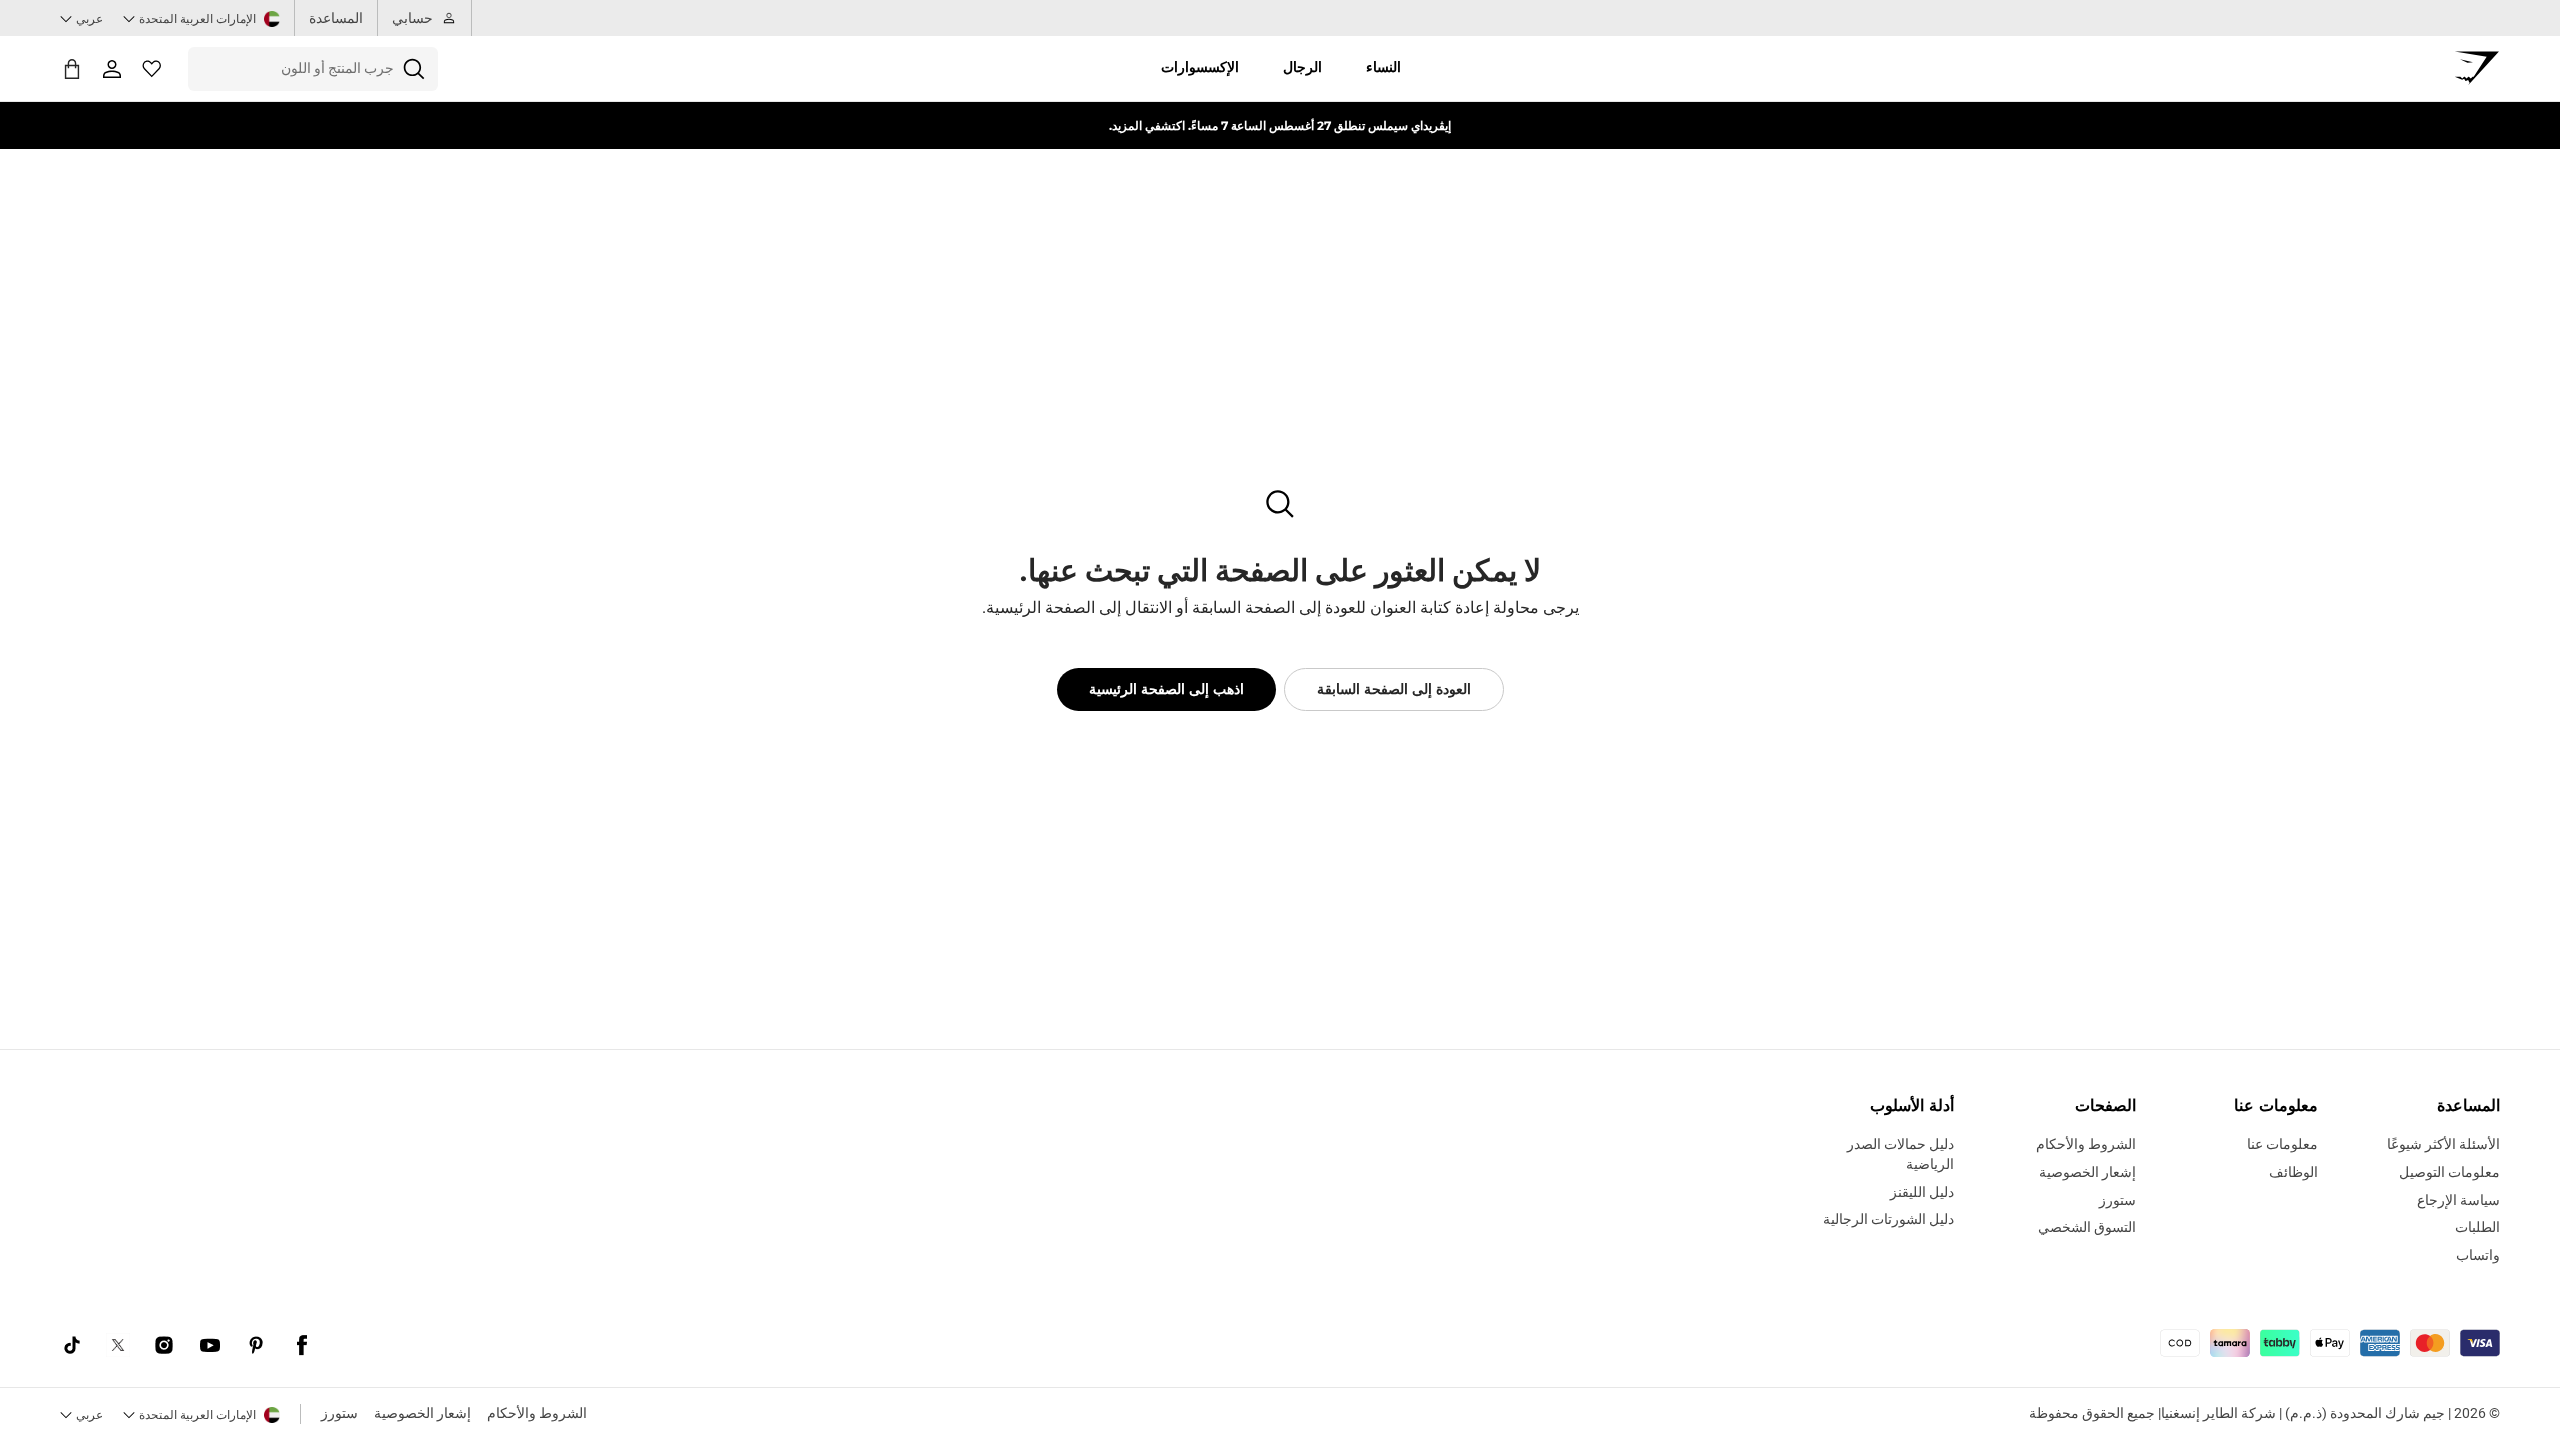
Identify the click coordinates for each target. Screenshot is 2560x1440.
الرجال (1302, 67)
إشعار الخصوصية (422, 1413)
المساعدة (336, 18)
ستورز (339, 1413)
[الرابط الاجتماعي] (302, 1345)
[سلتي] (72, 68)
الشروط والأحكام (537, 1413)
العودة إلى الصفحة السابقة (1394, 689)
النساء (1383, 67)
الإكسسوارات (1200, 67)
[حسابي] (112, 69)
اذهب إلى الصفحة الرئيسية (1166, 689)
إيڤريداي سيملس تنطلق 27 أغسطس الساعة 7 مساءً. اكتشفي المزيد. (1280, 125)
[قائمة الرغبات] (152, 69)
